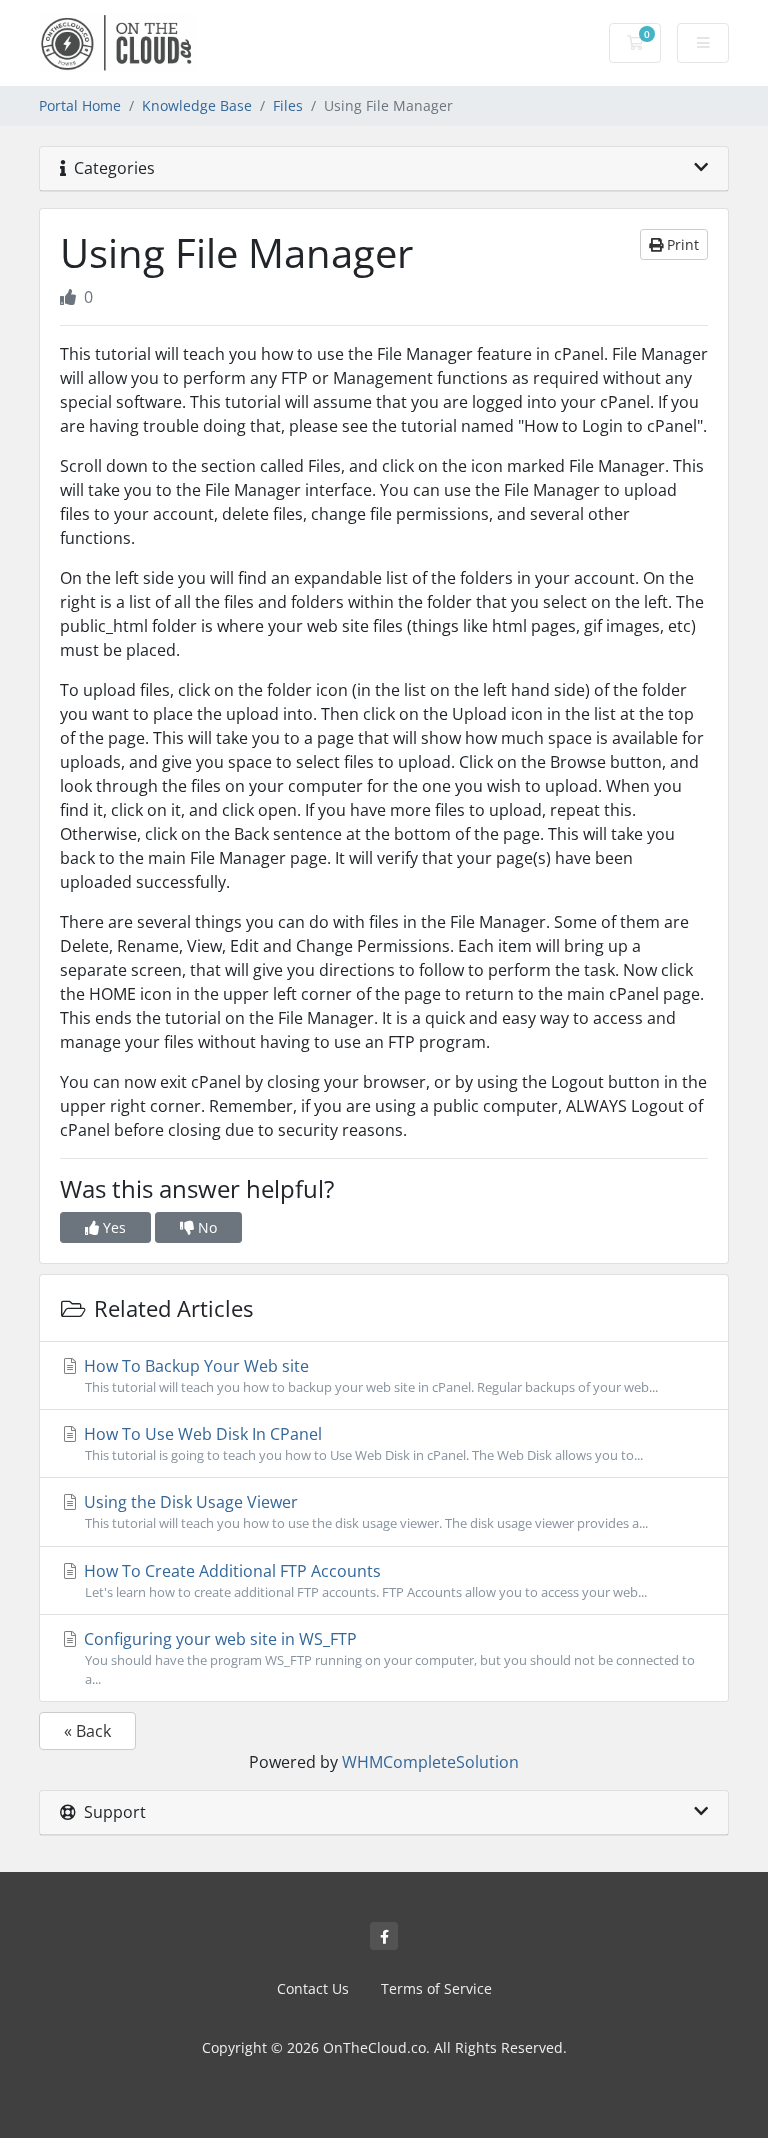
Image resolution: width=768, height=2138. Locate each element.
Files (288, 105)
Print (681, 244)
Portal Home (80, 105)
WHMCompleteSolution (430, 1762)
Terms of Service (436, 1988)
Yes (112, 1227)
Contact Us (313, 1988)
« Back (87, 1731)
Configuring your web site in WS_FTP (387, 1658)
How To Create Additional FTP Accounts (363, 1580)
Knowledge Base (197, 105)
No (205, 1227)
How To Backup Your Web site (369, 1375)
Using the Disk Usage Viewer (364, 1511)
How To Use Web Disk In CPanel (361, 1443)
